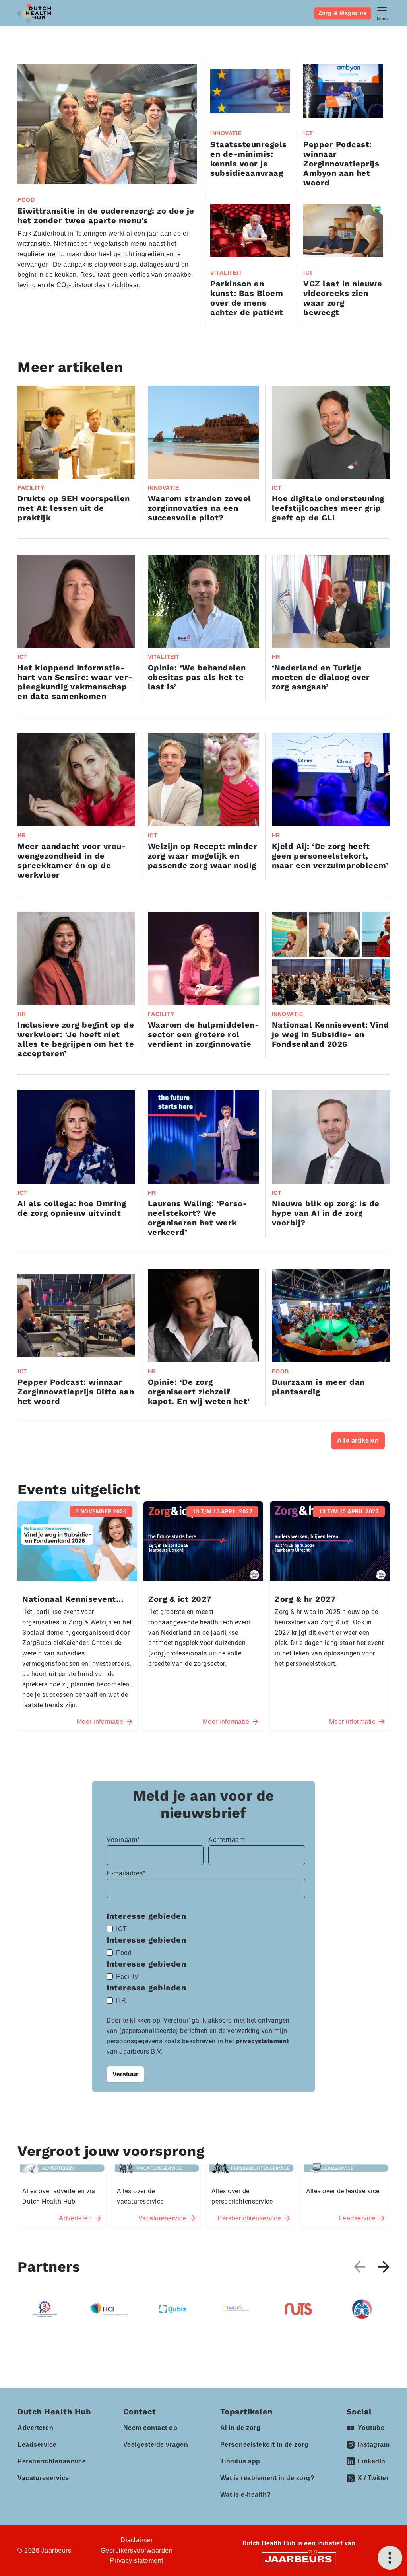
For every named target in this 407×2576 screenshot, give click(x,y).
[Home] (34, 13)
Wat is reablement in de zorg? (267, 2478)
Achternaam (226, 1840)
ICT (122, 1929)
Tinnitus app (240, 2461)
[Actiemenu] (390, 2558)
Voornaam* (123, 1840)
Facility (127, 1977)
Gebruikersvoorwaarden (137, 2550)
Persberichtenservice (52, 2461)
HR (121, 2001)
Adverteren (35, 2428)
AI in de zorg (240, 2428)
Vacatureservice (43, 2478)
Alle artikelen (358, 1440)
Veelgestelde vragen (156, 2445)
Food (124, 1953)
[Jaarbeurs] (299, 2559)
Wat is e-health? (246, 2495)
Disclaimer (137, 2540)
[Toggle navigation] (382, 13)
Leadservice (37, 2445)
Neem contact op (150, 2428)
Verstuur (125, 2074)
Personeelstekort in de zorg (265, 2445)
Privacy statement (137, 2561)
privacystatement (263, 2041)
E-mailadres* (126, 1873)
